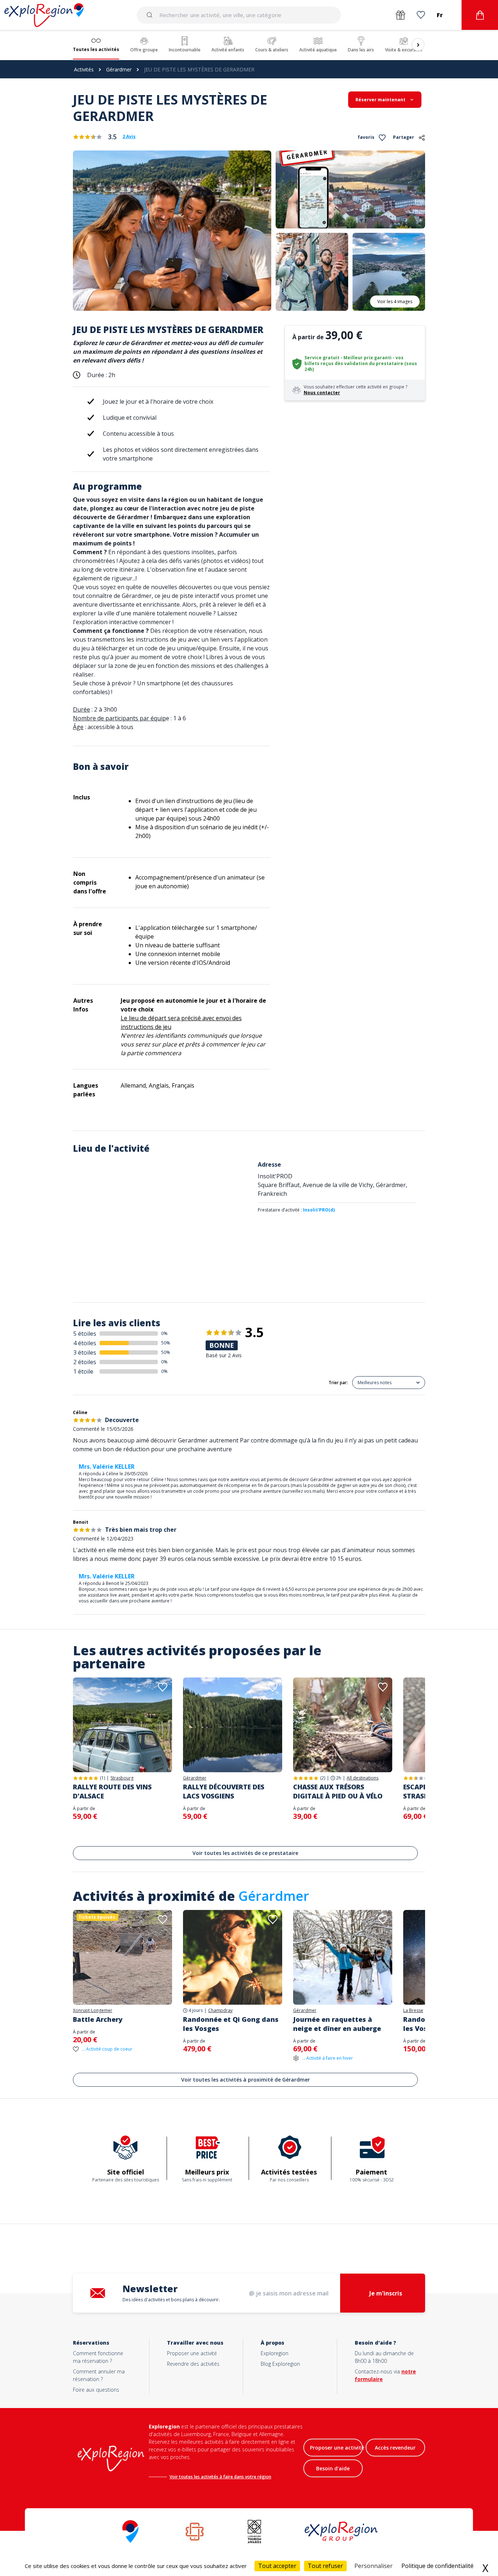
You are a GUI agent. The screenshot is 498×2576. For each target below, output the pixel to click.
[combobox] (239, 15)
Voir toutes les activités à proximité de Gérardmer (246, 2080)
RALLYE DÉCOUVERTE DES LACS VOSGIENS (224, 1791)
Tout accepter (277, 2566)
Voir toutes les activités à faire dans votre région (220, 2477)
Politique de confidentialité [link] (437, 2566)
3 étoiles (85, 1352)
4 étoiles (85, 1343)
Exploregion (275, 2353)
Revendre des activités (193, 2364)
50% (166, 1343)
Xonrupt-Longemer (93, 2011)
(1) (102, 1778)
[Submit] (151, 15)
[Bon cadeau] (400, 15)
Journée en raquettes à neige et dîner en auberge (337, 2024)
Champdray (220, 2011)
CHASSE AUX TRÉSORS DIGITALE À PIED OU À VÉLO (338, 1791)
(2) (323, 1778)
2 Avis (129, 137)
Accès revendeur (395, 2448)
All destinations (363, 1778)
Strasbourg (122, 1778)
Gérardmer (119, 69)
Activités (84, 69)
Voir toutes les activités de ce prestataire (245, 1853)
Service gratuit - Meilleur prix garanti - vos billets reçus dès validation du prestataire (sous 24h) (361, 363)
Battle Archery (98, 2019)
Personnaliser (373, 2566)
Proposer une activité (192, 2353)
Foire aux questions (96, 2390)
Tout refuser (325, 2566)
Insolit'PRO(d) (319, 1210)
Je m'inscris (386, 2293)
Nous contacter (322, 393)
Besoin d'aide (333, 2468)
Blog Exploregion (280, 2364)
